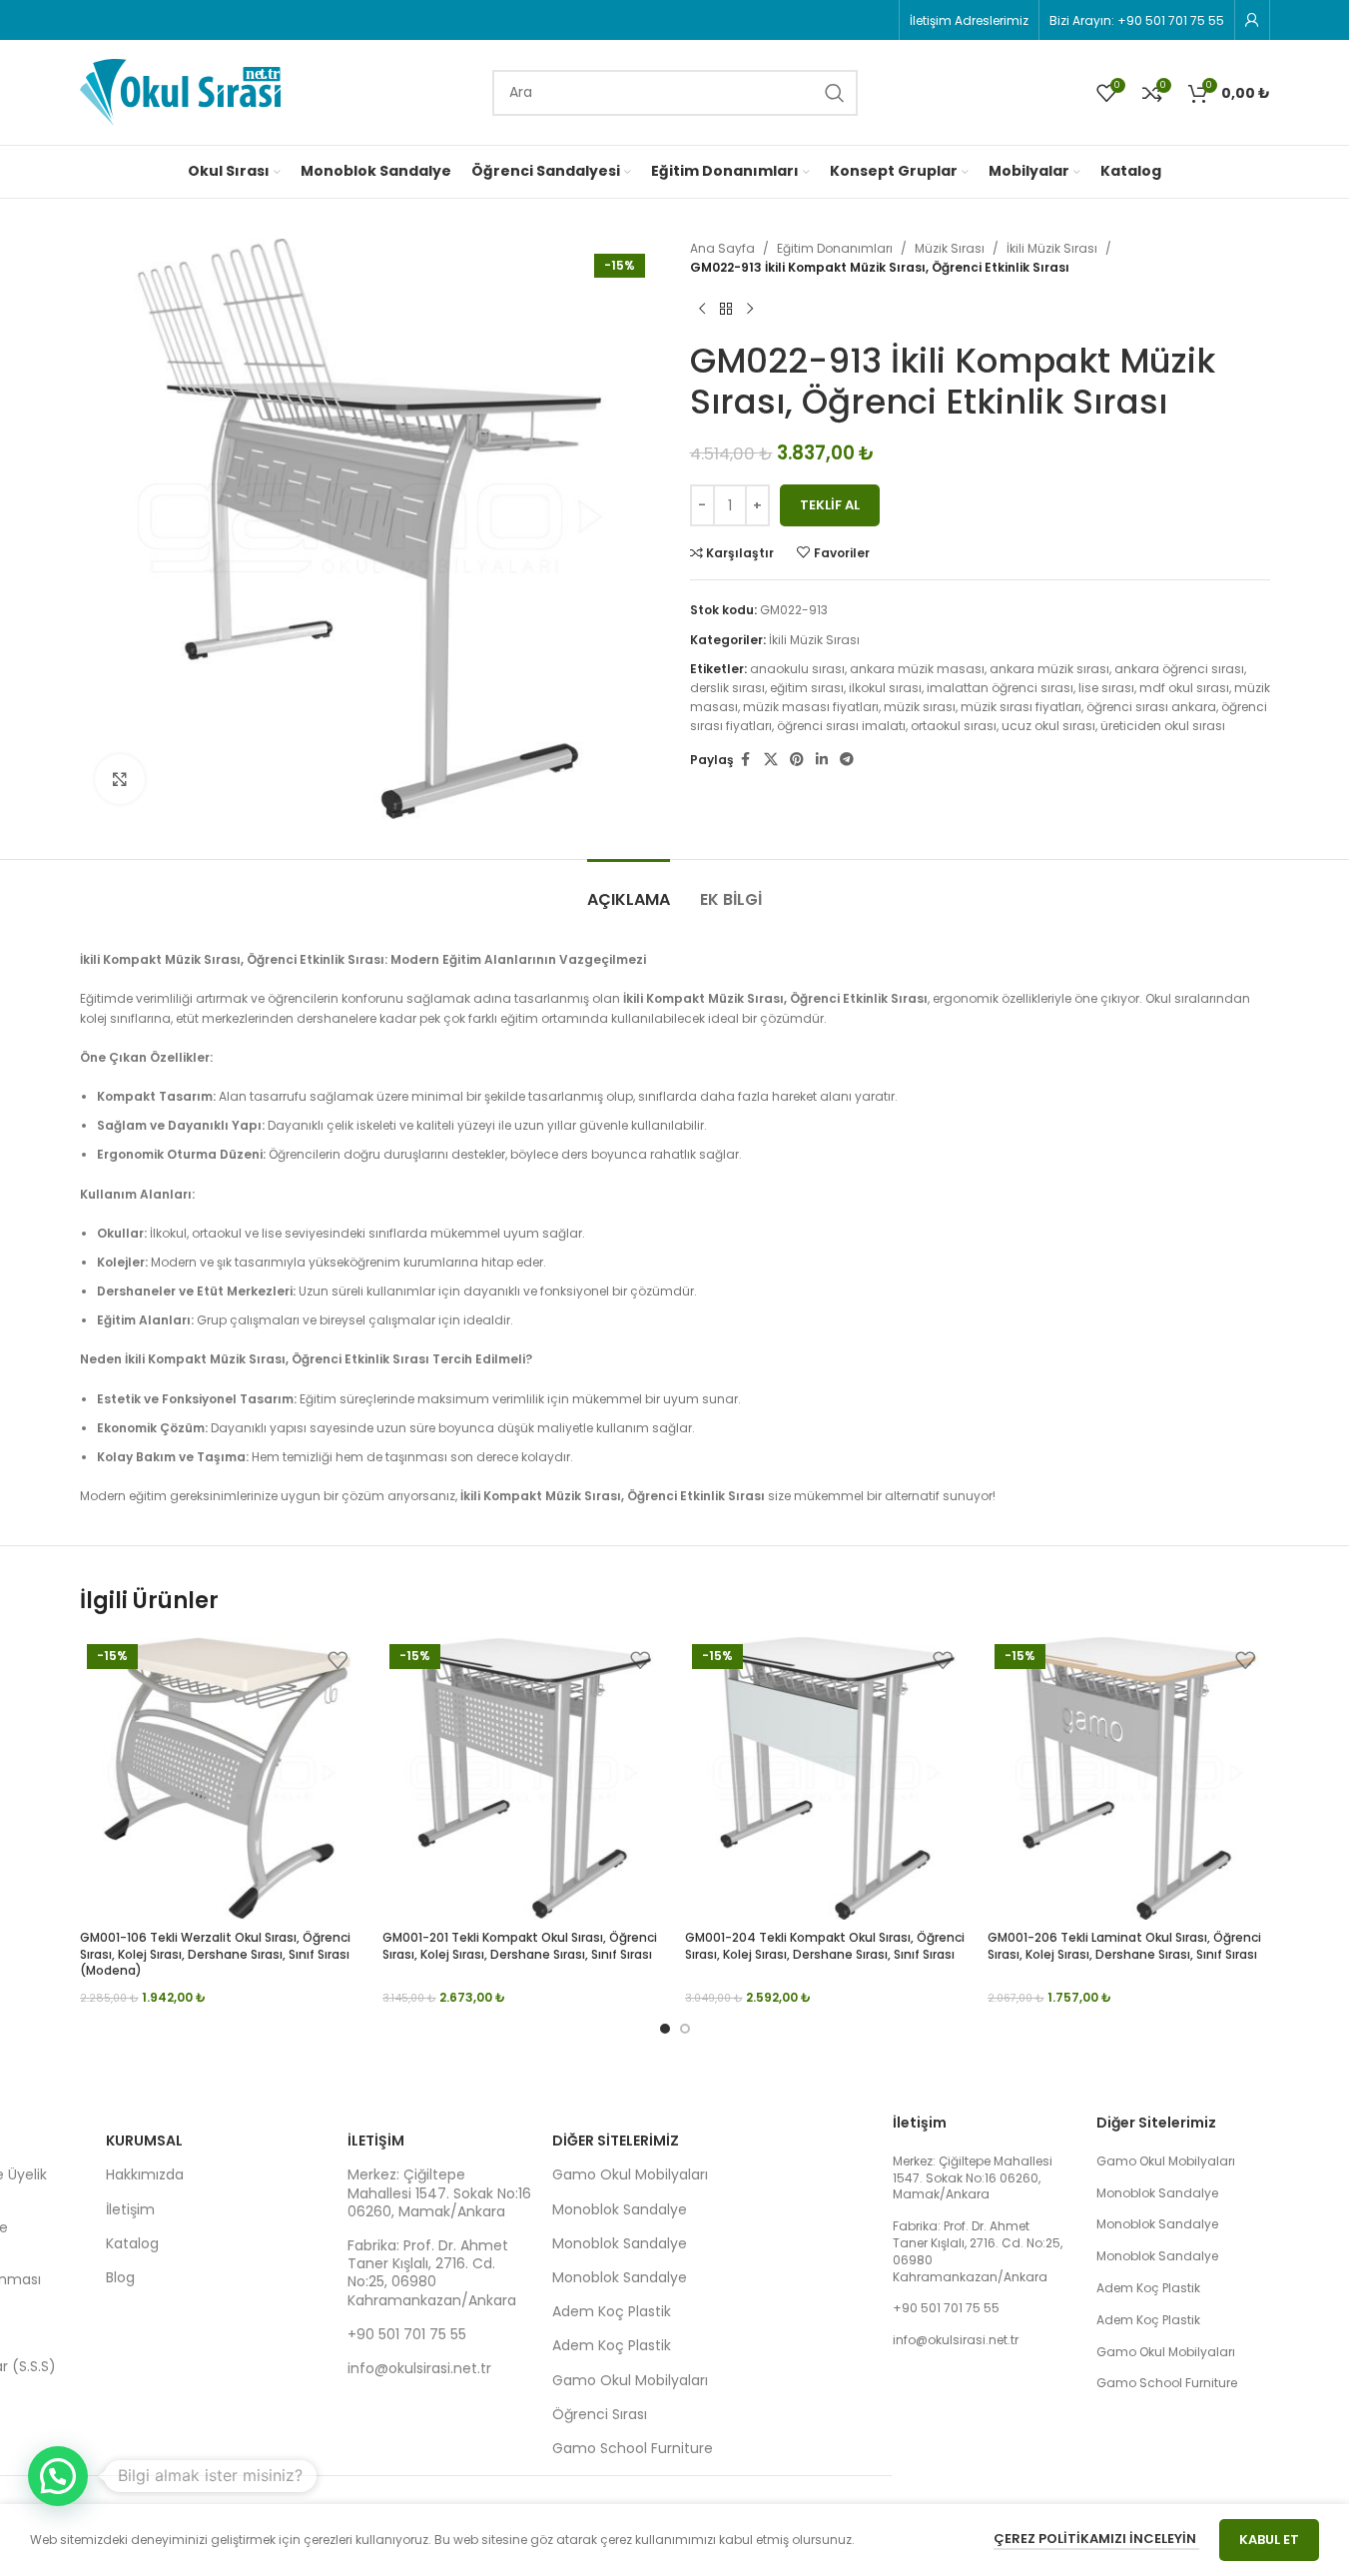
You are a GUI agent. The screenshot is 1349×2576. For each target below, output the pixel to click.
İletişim (130, 2209)
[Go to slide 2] (685, 2029)
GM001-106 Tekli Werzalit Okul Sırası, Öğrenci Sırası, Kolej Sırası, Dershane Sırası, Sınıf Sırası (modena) (215, 1954)
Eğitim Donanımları (835, 248)
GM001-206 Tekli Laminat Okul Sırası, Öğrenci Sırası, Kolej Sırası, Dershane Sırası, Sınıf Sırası (1124, 1946)
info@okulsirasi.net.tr (419, 2368)
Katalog (132, 2243)
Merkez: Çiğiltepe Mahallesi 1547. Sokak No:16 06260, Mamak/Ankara (439, 2192)
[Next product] (750, 309)
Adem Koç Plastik (612, 2311)
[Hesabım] (1252, 20)
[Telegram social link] (847, 760)
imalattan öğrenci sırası (1000, 688)
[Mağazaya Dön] (726, 309)
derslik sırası (727, 688)
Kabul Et (1269, 2540)
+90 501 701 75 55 (407, 2334)
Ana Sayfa (722, 248)
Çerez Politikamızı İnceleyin (1096, 2539)
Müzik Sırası (950, 248)
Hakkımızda (145, 2174)
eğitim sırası (807, 688)
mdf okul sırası (1184, 688)
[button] (58, 2476)
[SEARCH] (835, 93)
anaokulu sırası (797, 669)
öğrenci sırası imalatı (841, 726)
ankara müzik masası (917, 669)
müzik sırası (920, 707)
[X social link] (771, 760)
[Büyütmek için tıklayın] (120, 779)
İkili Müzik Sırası (1052, 248)
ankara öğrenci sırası (1179, 669)
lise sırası (1106, 688)
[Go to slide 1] (665, 2029)
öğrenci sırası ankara (1151, 707)
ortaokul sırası (954, 726)
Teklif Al (830, 505)
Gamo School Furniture (633, 2448)
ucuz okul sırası (1048, 726)
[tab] (629, 889)
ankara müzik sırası (1049, 669)
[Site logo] (180, 91)
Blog (120, 2277)
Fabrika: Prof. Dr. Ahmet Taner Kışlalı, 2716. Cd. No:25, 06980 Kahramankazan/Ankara (432, 2273)
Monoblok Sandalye (620, 2209)
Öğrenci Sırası (600, 2414)
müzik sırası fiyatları (1021, 707)
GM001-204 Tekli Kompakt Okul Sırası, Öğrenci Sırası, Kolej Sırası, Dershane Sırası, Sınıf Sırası (825, 1946)
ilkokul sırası (885, 688)
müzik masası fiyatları (811, 707)
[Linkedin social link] (822, 760)
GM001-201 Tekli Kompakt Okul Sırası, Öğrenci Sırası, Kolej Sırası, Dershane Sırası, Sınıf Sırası (520, 1946)
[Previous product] (702, 309)
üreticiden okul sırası (1163, 726)
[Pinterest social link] (797, 760)
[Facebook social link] (746, 760)
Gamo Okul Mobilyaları (630, 2174)
